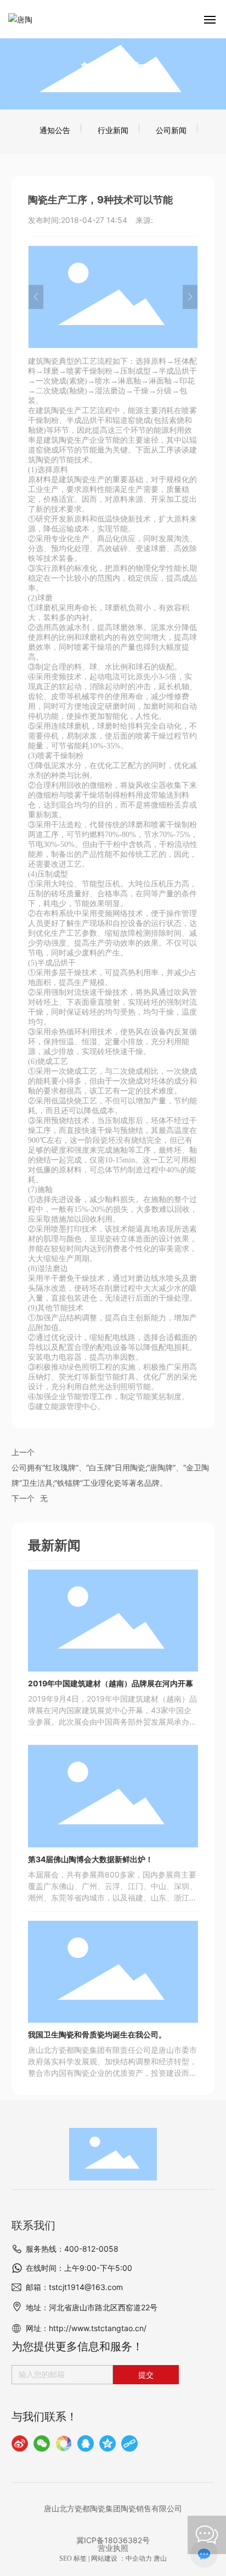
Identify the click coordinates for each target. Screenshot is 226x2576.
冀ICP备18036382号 (113, 2540)
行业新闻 (113, 130)
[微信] (42, 2443)
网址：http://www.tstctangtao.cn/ (86, 2328)
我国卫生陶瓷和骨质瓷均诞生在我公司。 (97, 2034)
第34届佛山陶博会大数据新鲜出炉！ (91, 1859)
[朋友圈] (64, 2443)
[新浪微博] (20, 2443)
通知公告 (55, 130)
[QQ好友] (86, 2443)
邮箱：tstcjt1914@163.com (74, 2287)
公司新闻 (171, 130)
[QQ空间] (108, 2443)
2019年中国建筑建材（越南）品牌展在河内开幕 (111, 1683)
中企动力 (139, 2558)
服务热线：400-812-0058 (72, 2249)
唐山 (160, 2558)
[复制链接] (129, 2443)
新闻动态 (113, 70)
